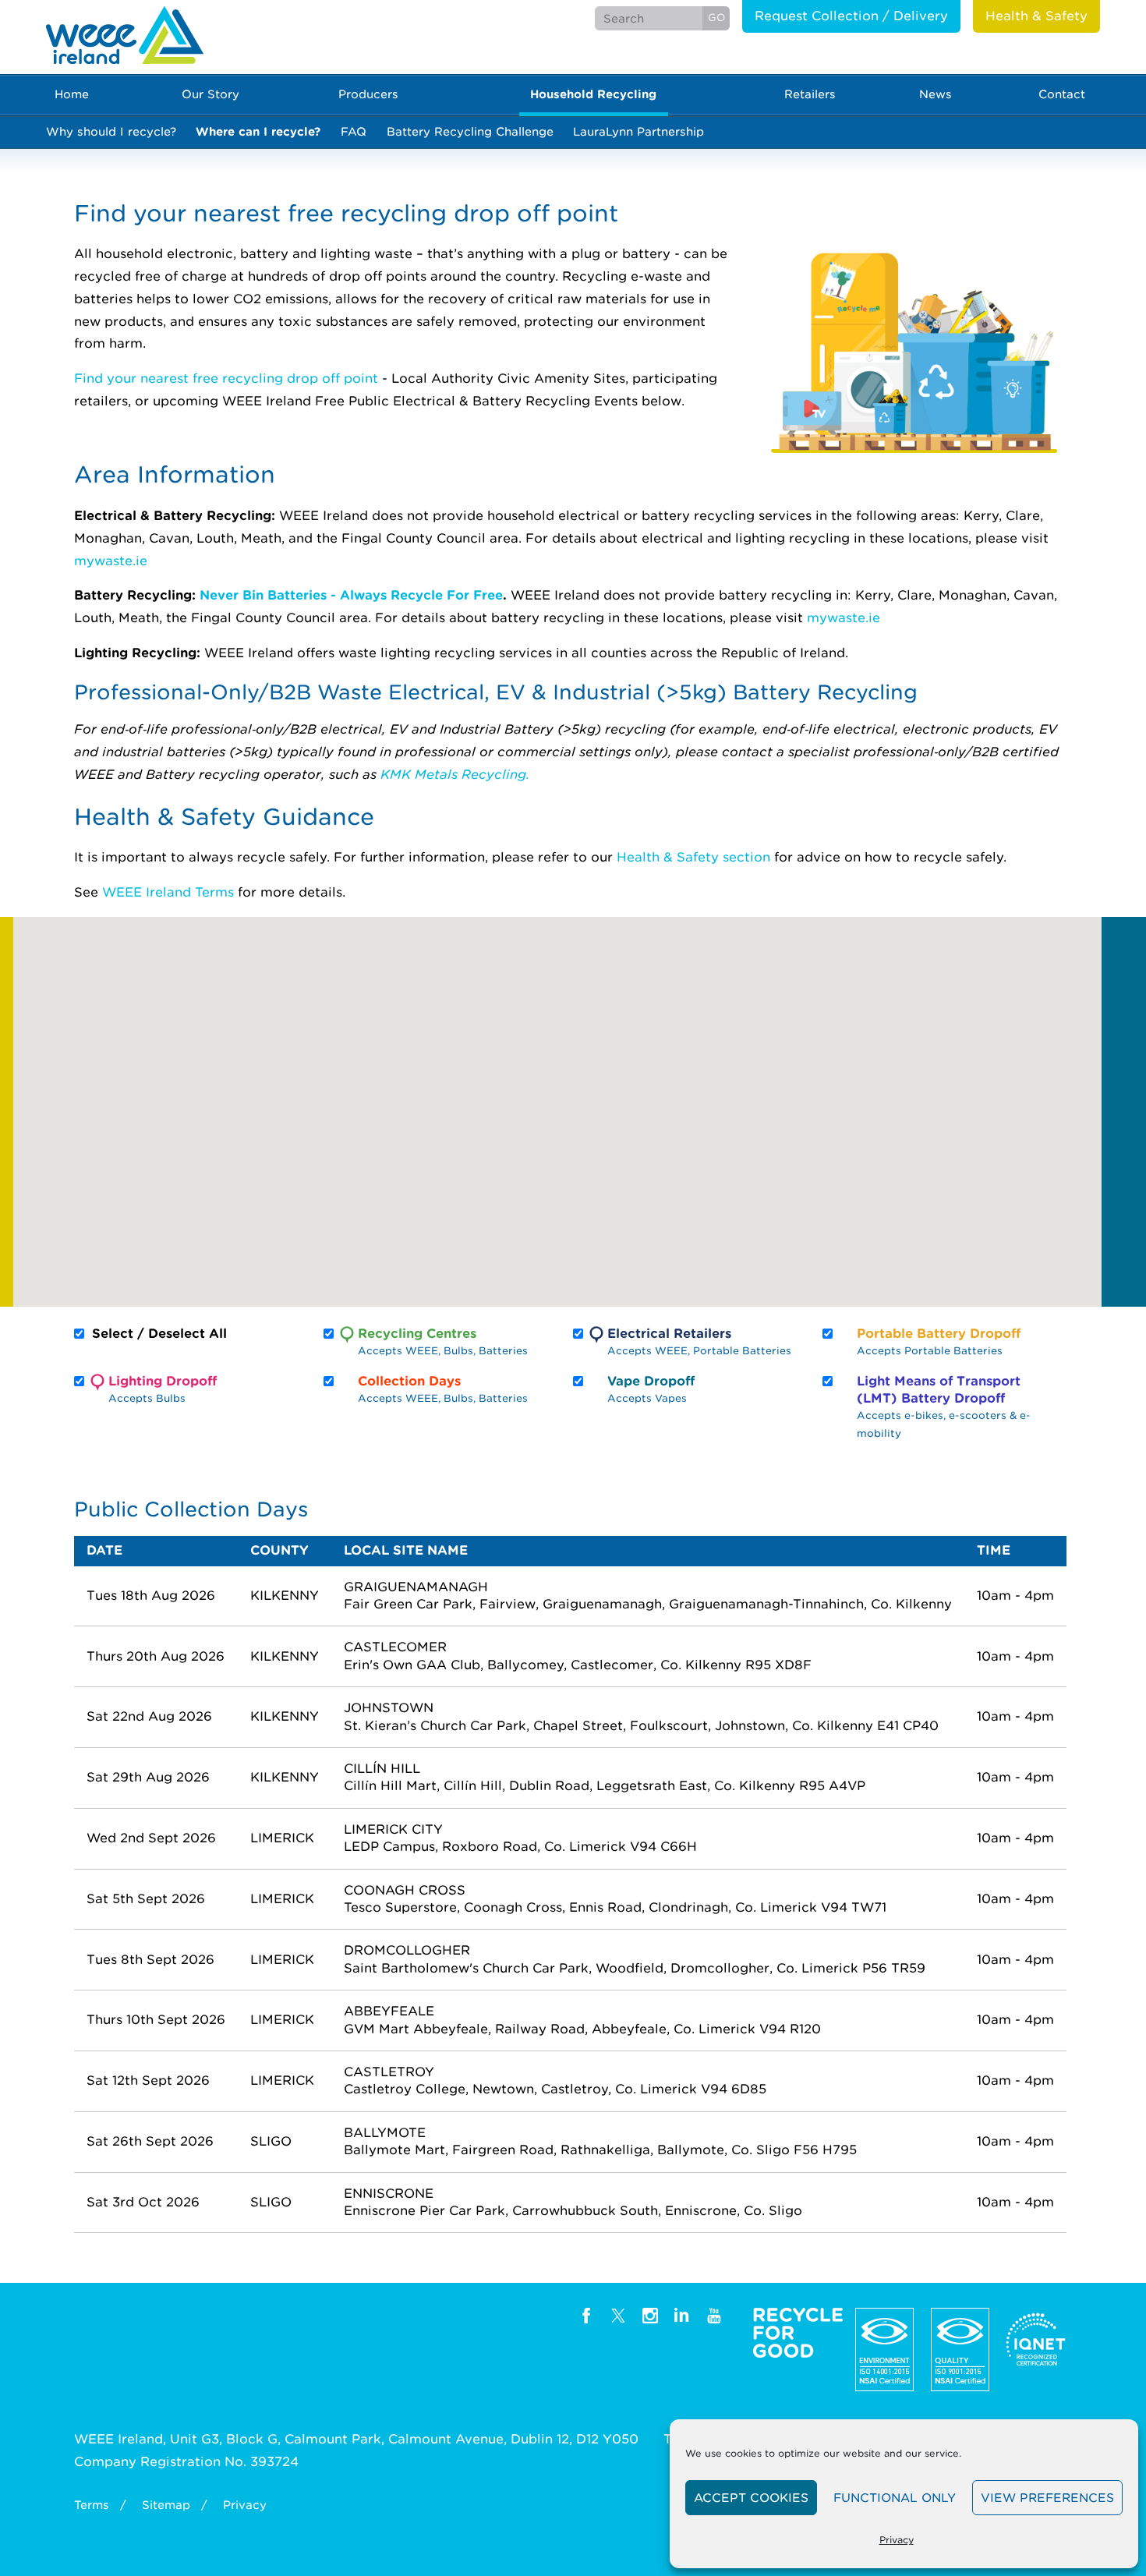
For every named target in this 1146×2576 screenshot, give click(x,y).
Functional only (895, 2498)
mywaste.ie (111, 561)
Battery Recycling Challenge (470, 131)
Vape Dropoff (651, 1389)
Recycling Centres (443, 1341)
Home (72, 94)
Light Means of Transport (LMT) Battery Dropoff (944, 1407)
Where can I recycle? (258, 131)
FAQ (354, 131)
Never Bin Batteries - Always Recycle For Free (351, 595)
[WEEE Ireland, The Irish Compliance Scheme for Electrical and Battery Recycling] (125, 35)
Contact (1062, 94)
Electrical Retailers (699, 1341)
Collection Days (443, 1389)
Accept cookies (751, 2498)
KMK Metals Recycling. (455, 775)
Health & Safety (1036, 16)
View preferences (1047, 2498)
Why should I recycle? (111, 131)
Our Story (210, 94)
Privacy (897, 2540)
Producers (368, 94)
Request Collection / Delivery (851, 16)
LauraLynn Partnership (638, 131)
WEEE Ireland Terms (168, 892)
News (936, 94)
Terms (92, 2505)
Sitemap (166, 2505)
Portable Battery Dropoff (939, 1341)
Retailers (810, 94)
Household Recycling (593, 94)
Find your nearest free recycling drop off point (226, 379)
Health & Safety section (693, 857)
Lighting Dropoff (163, 1389)
